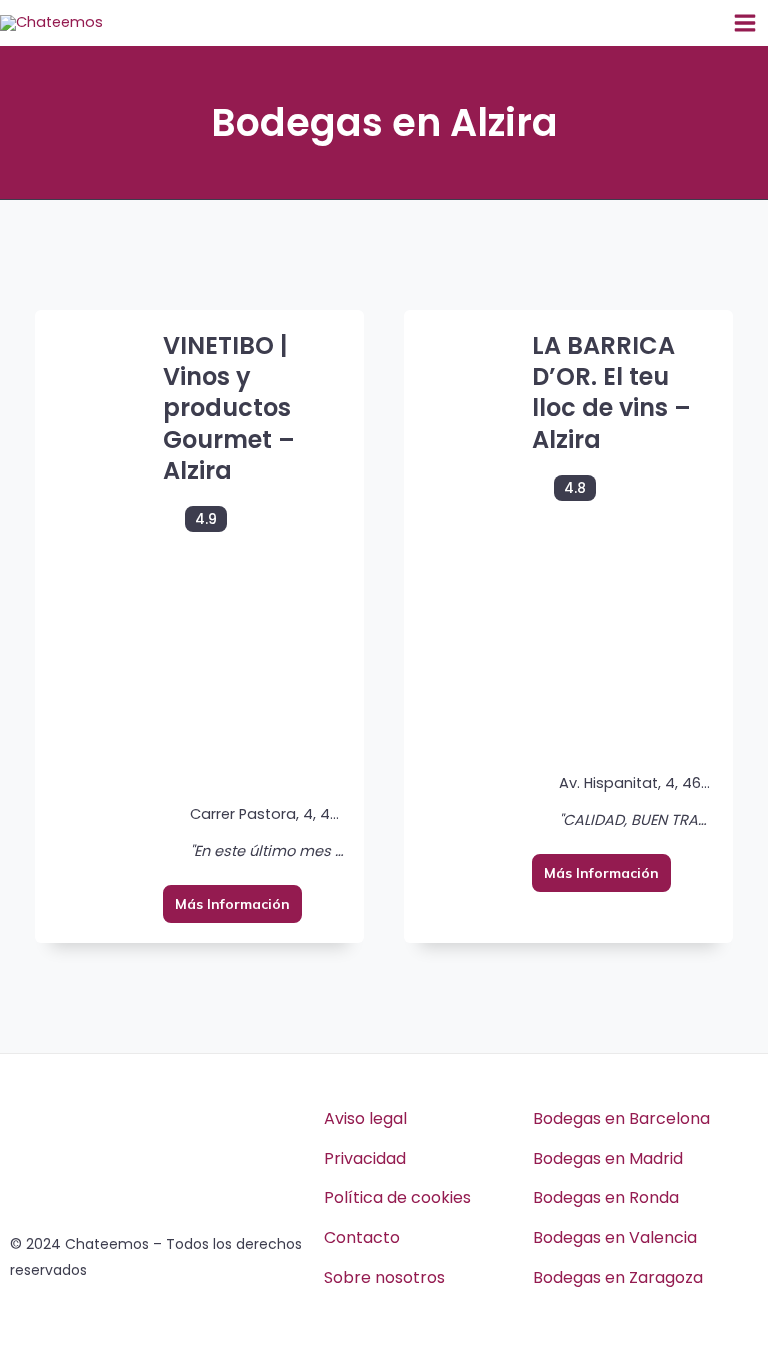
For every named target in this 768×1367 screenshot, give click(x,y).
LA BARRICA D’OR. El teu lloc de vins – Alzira (611, 392)
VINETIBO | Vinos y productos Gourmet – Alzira (229, 408)
